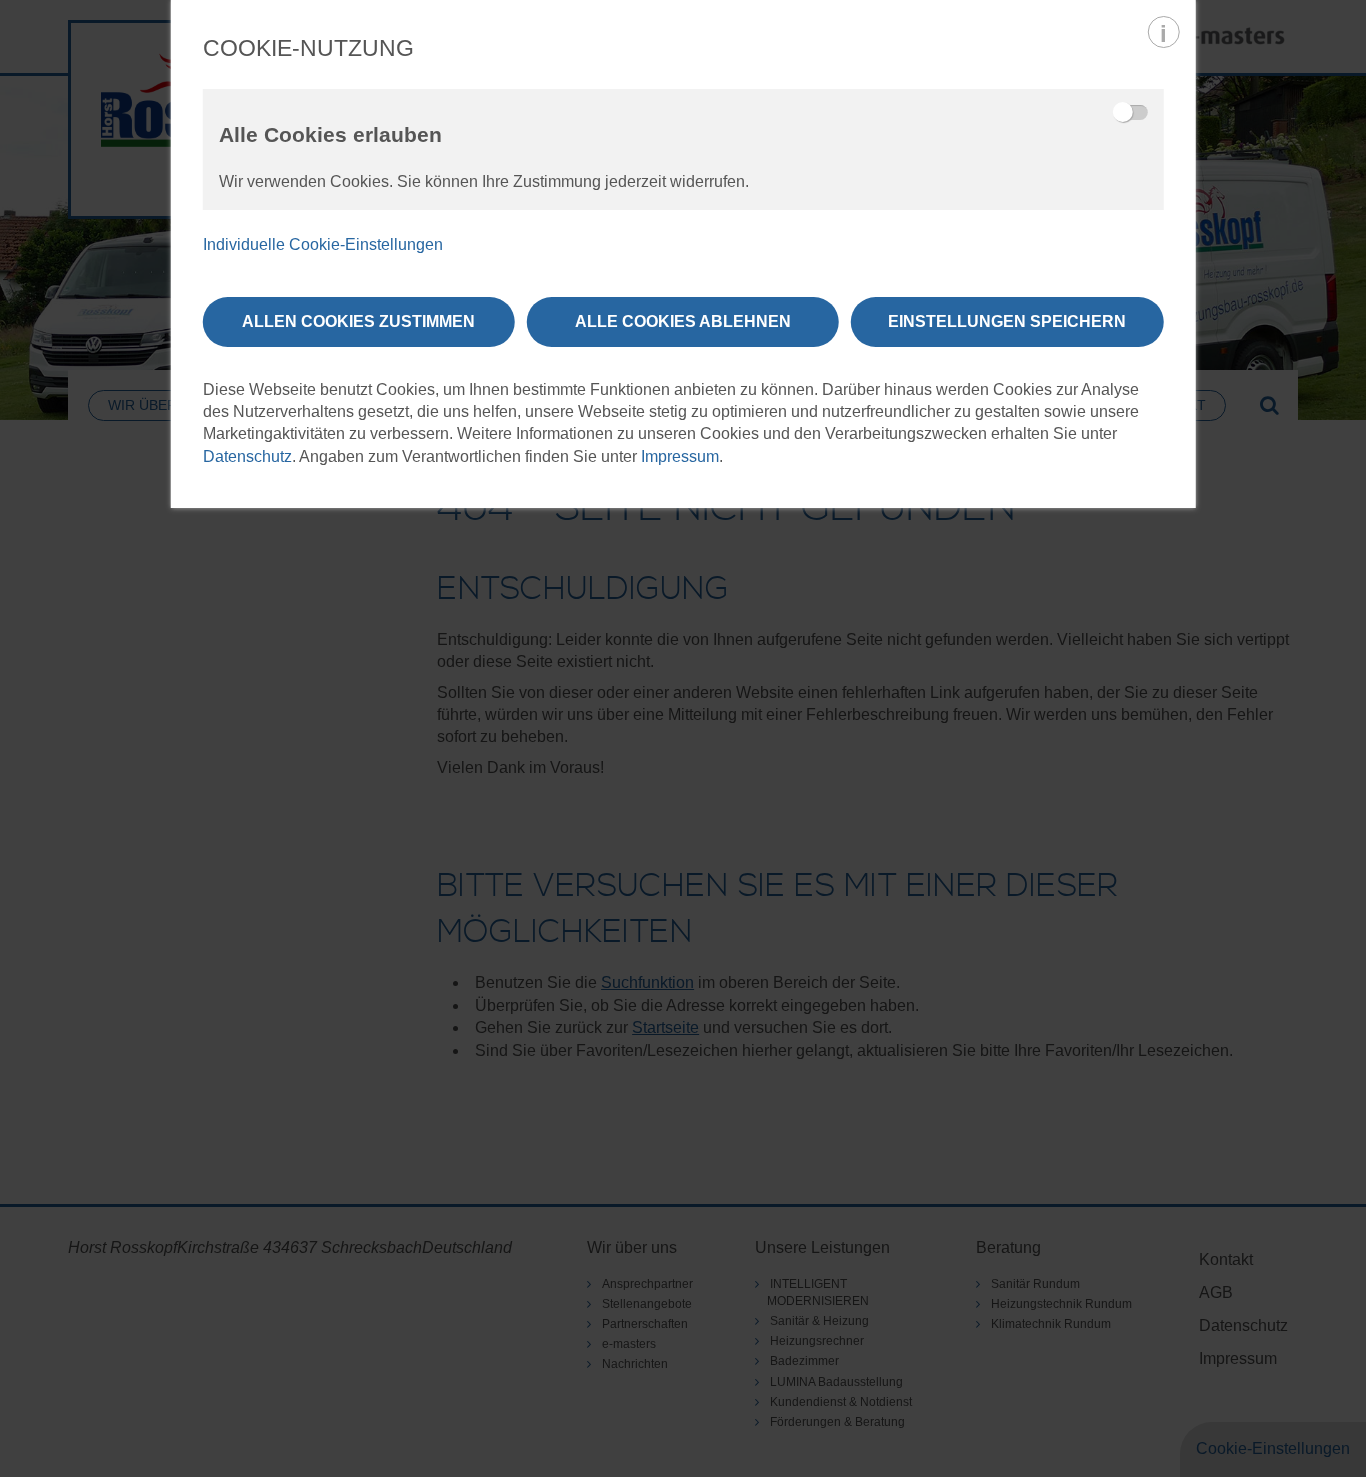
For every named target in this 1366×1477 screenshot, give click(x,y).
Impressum (680, 456)
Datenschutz (247, 456)
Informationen (1163, 32)
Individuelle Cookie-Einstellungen (323, 244)
